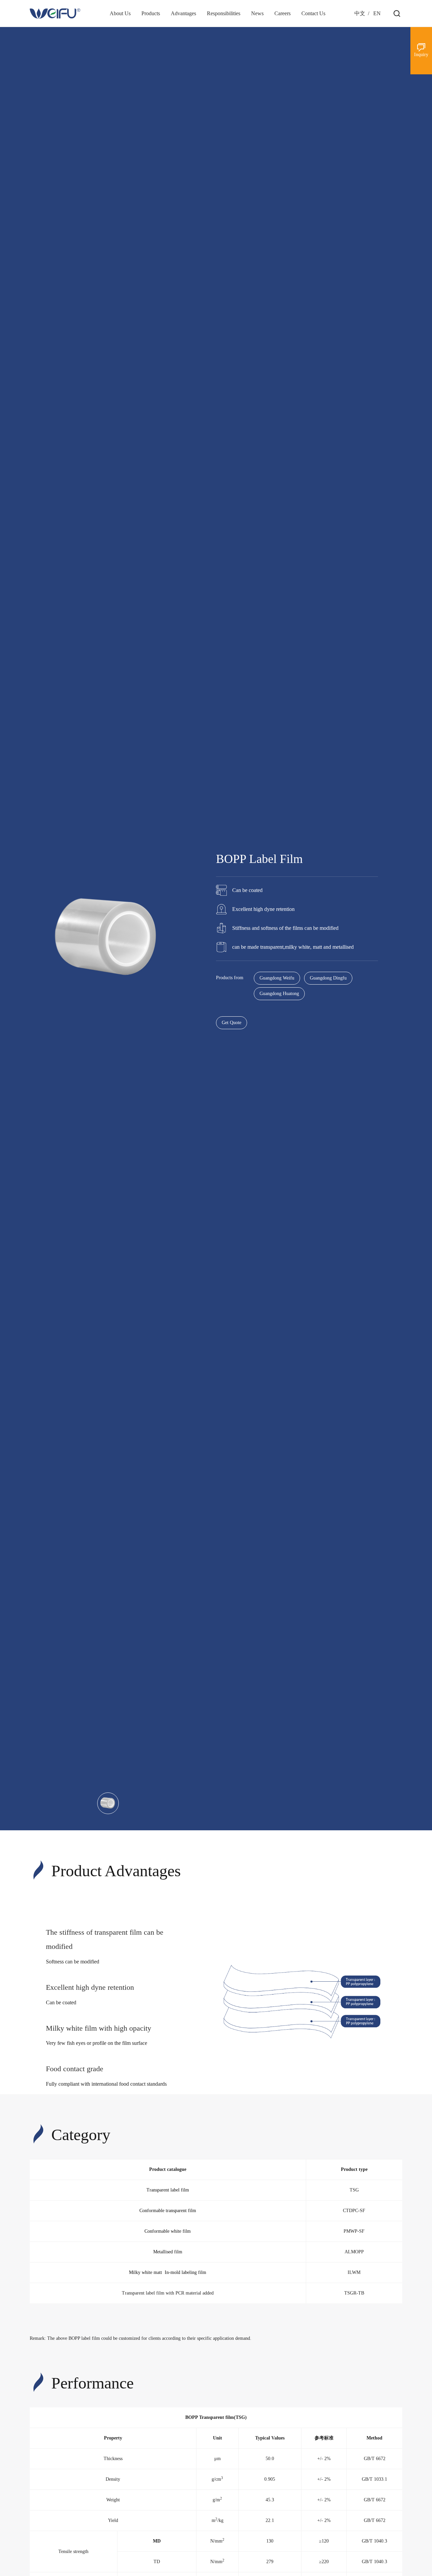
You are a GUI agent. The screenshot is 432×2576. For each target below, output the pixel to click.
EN (377, 13)
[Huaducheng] (55, 14)
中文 (360, 13)
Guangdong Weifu (277, 978)
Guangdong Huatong (279, 994)
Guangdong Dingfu (328, 978)
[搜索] (397, 14)
